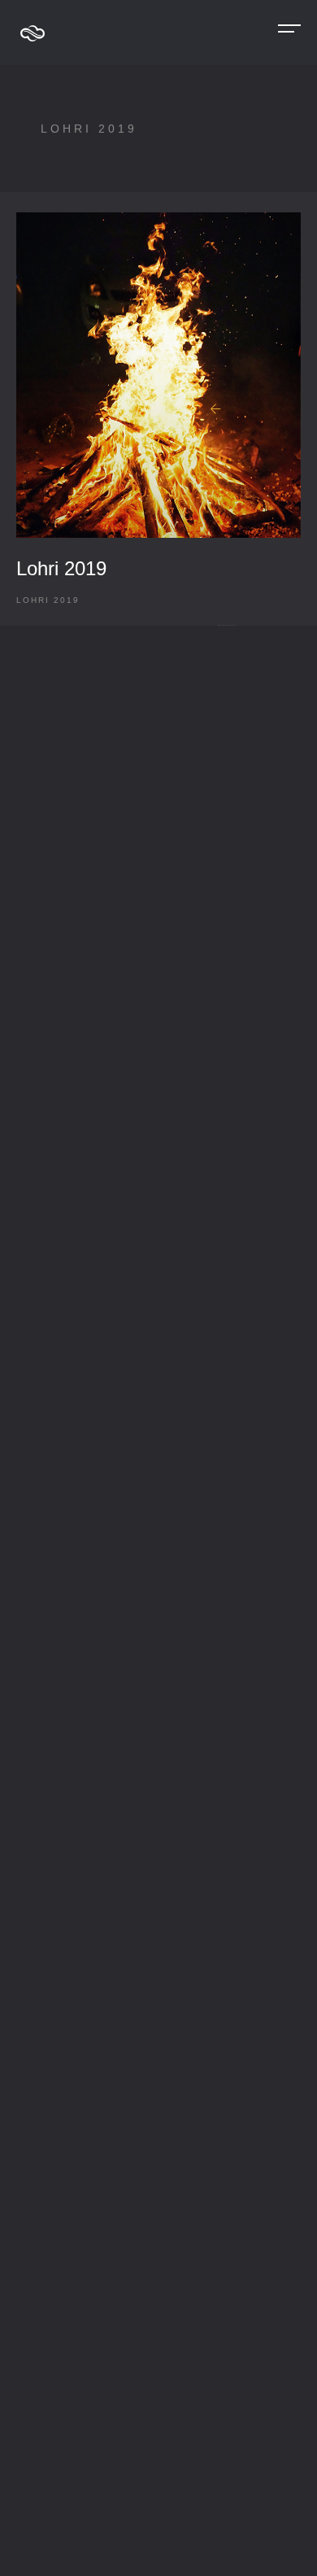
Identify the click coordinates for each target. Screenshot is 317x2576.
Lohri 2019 (61, 568)
